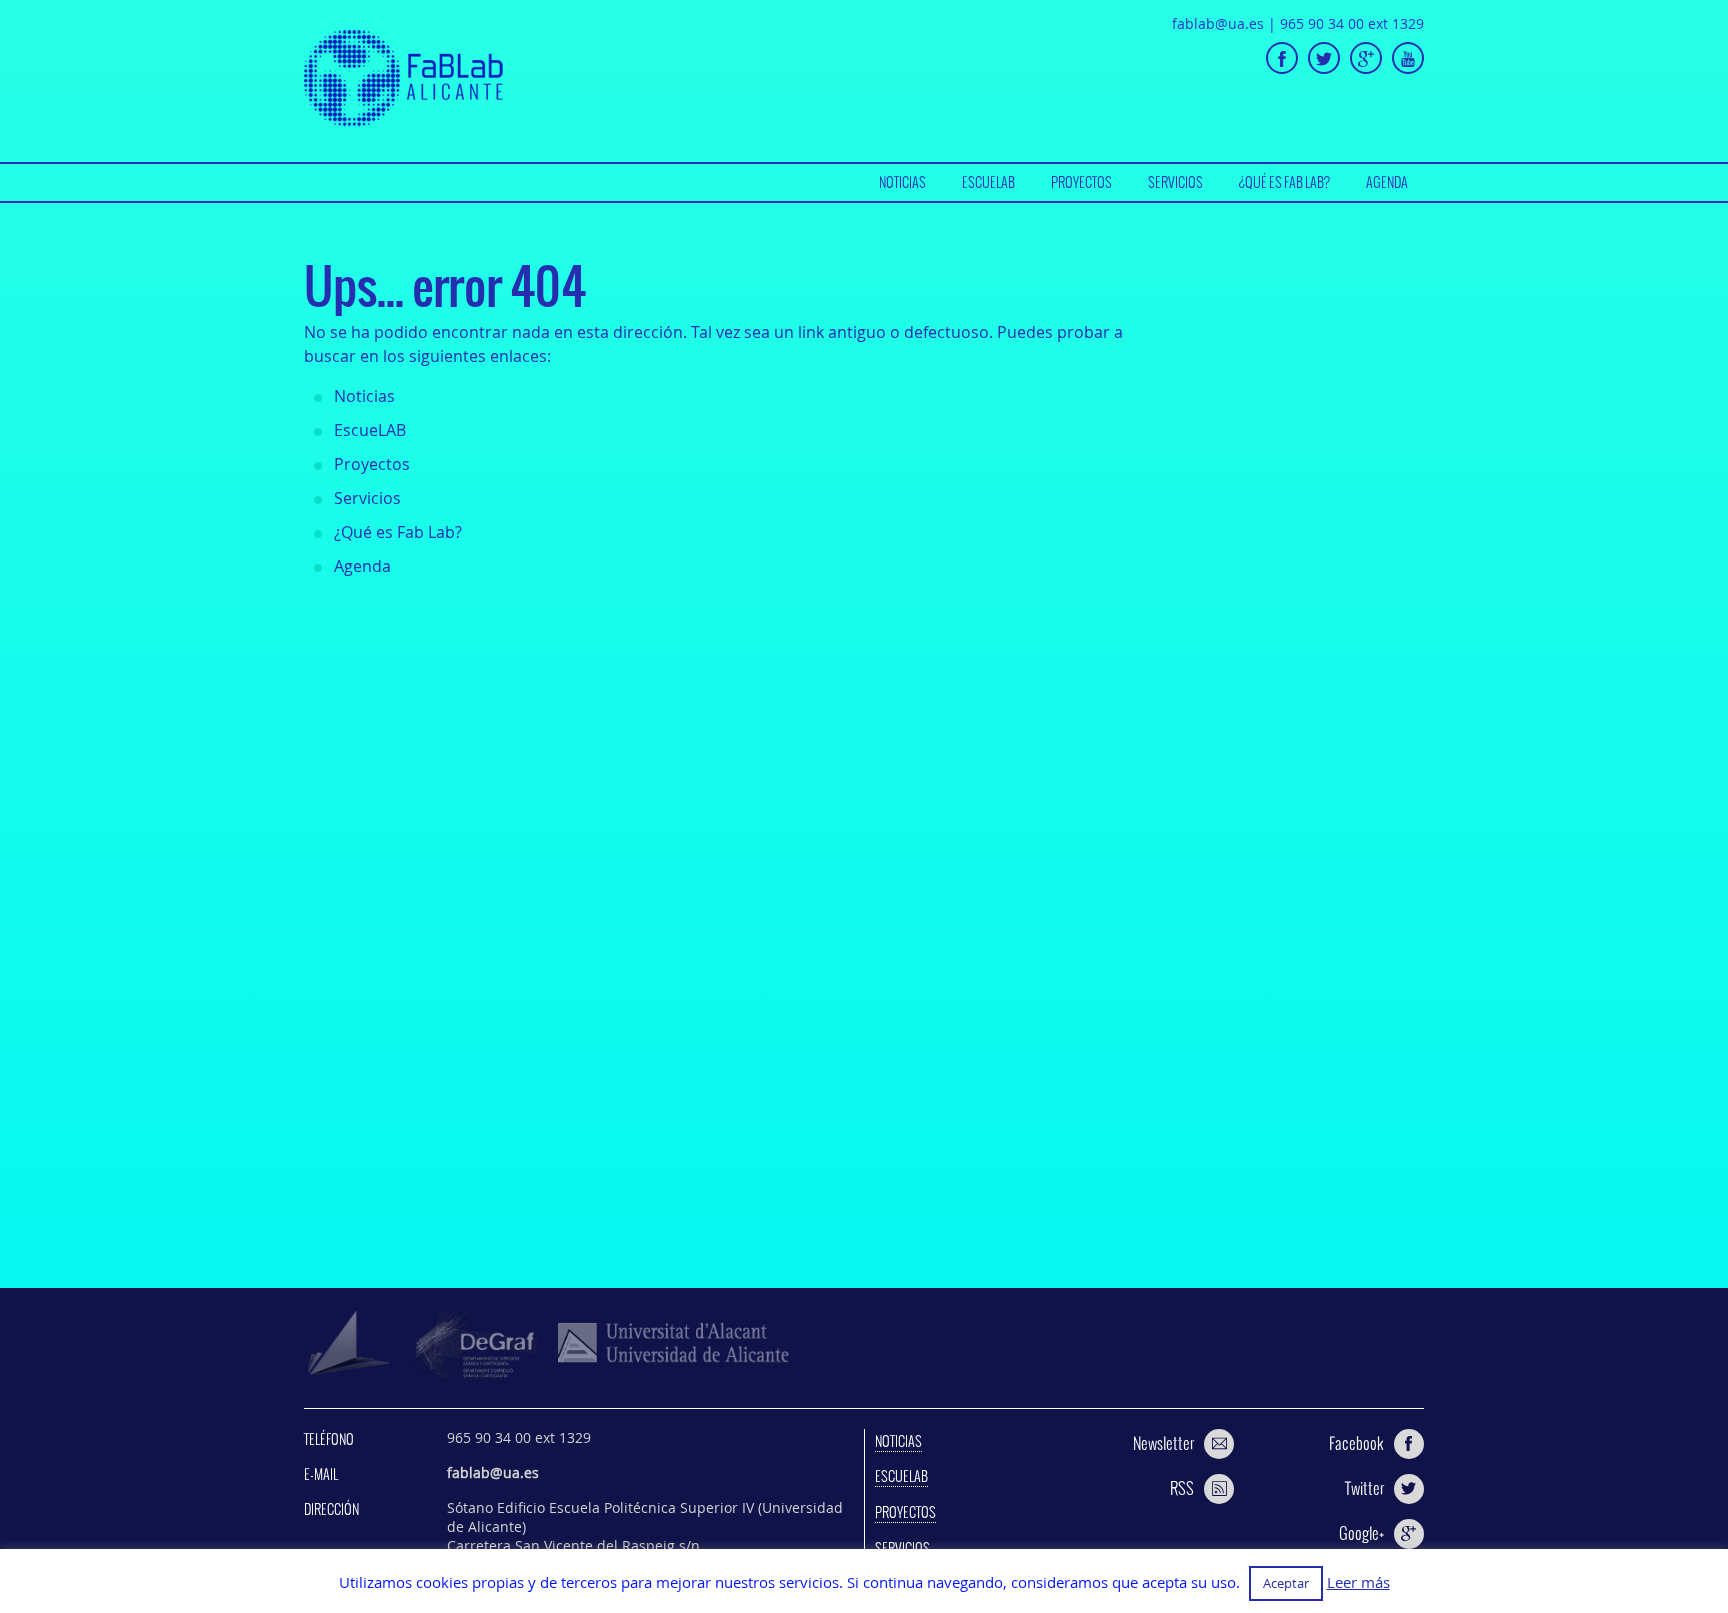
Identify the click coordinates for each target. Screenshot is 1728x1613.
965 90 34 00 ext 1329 (1352, 23)
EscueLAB (988, 182)
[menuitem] (902, 182)
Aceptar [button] (1286, 1583)
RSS (1182, 1488)
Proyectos (1081, 182)
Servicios (1175, 182)
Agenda (1387, 182)
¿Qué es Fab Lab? (1284, 182)
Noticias (902, 182)
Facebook (1356, 1443)
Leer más (1358, 1582)
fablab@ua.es (1218, 23)
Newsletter (1163, 1443)
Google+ (1361, 1533)
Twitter (1364, 1488)
